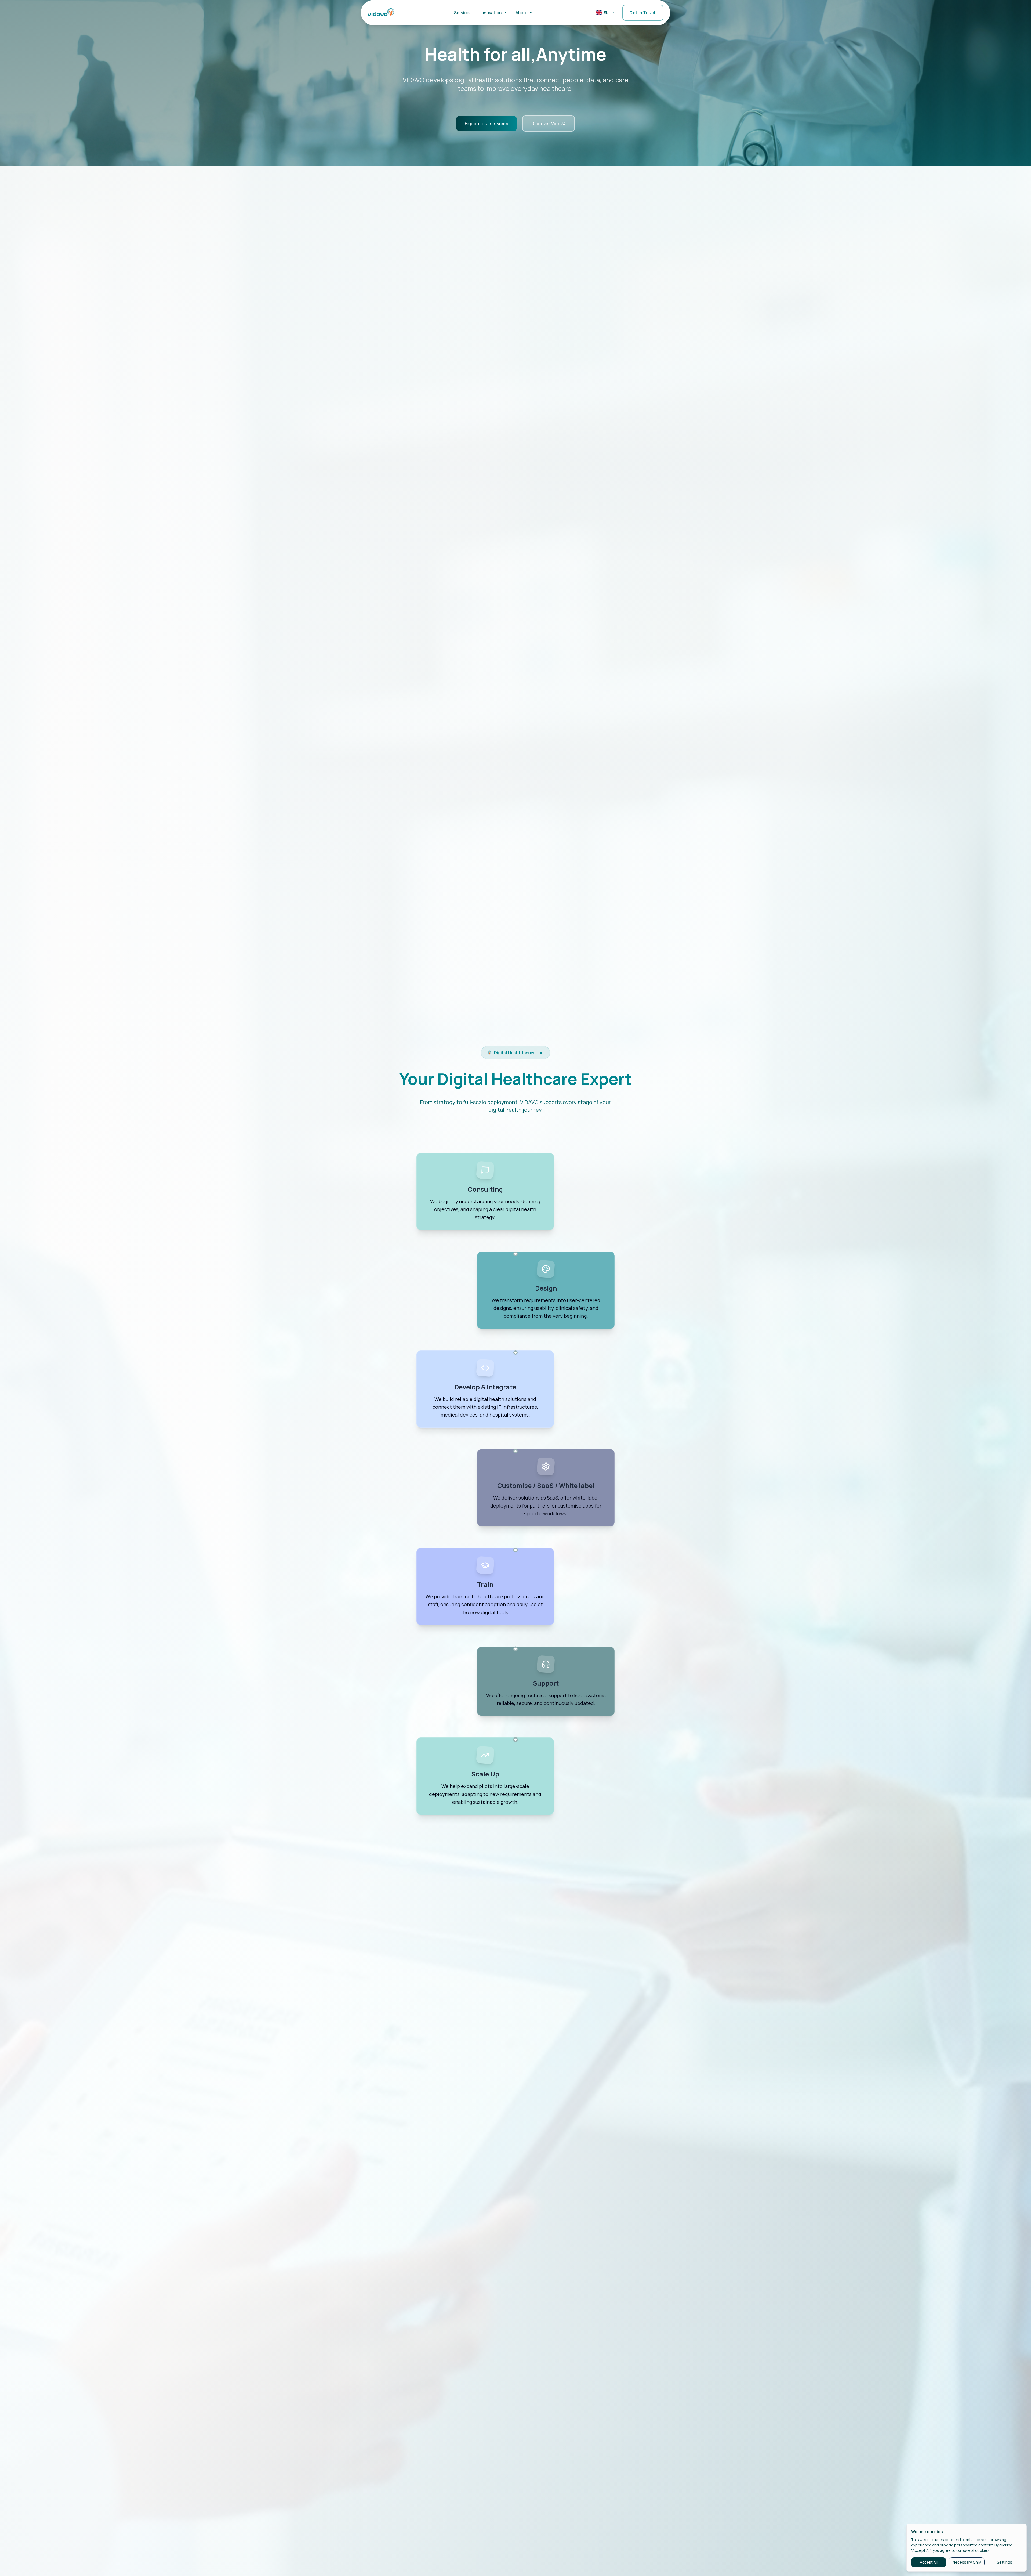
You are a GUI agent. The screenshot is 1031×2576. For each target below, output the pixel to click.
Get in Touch (643, 17)
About (522, 17)
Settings (1005, 2562)
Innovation (491, 17)
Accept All (929, 2562)
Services (463, 17)
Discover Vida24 (549, 124)
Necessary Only (967, 2562)
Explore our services (487, 124)
